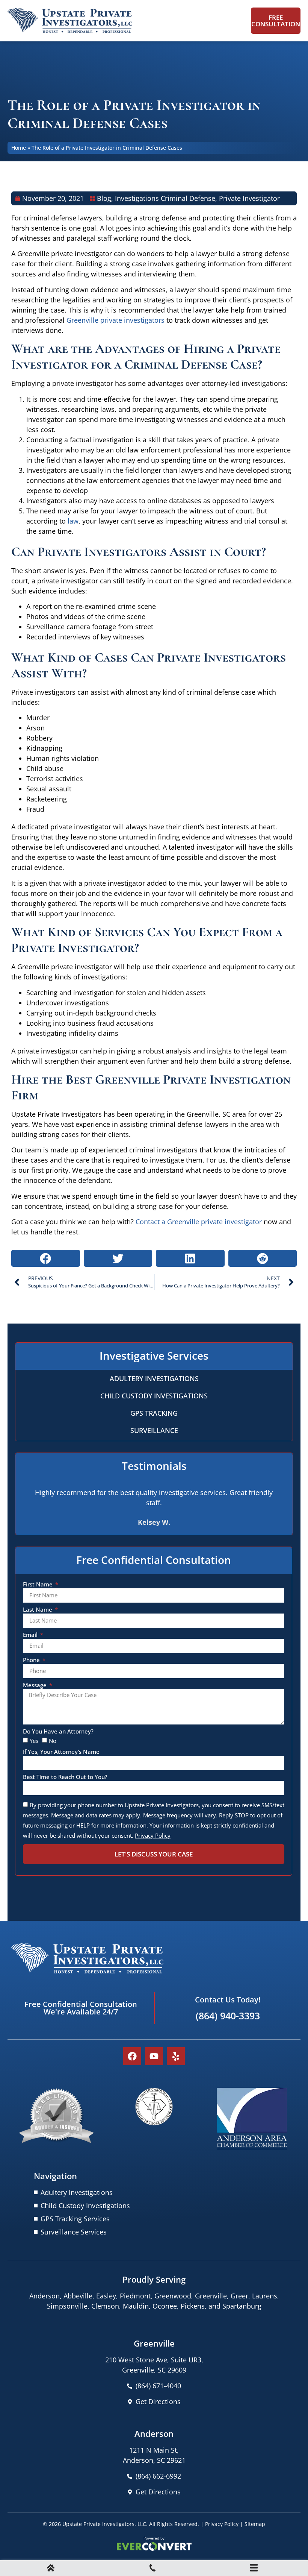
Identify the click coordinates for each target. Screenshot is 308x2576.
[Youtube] (154, 2056)
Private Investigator (249, 198)
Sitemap (255, 2524)
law (73, 521)
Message (35, 1686)
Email (31, 1635)
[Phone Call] (152, 2569)
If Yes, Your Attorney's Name (61, 1752)
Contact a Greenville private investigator (199, 1222)
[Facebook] (132, 2056)
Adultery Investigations (154, 1378)
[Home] (51, 2569)
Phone (32, 1660)
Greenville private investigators (116, 320)
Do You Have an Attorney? (58, 1732)
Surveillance (154, 1430)
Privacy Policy (222, 2524)
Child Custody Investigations (154, 1396)
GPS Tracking (154, 1413)
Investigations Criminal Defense (165, 198)
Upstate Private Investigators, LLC (104, 2524)
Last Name (38, 1610)
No (53, 1741)
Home (19, 148)
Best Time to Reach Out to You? (65, 1777)
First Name (38, 1585)
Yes (34, 1741)
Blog (104, 198)
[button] (46, 1258)
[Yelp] (176, 2056)
